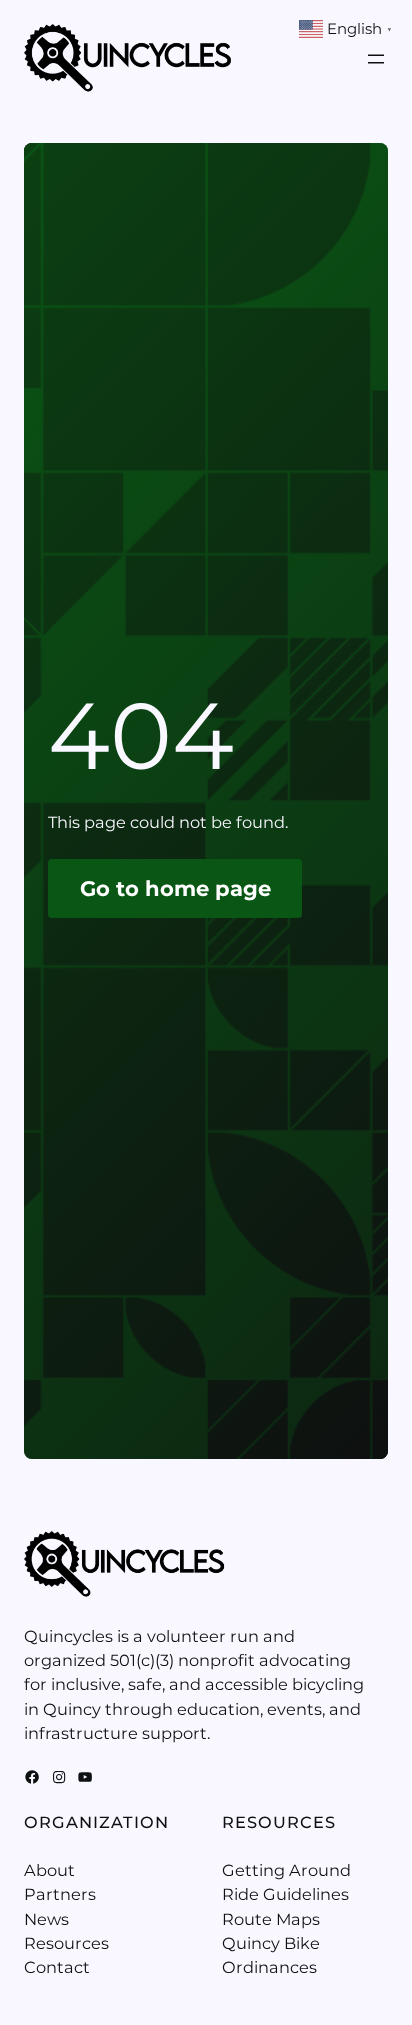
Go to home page (175, 888)
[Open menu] (376, 59)
